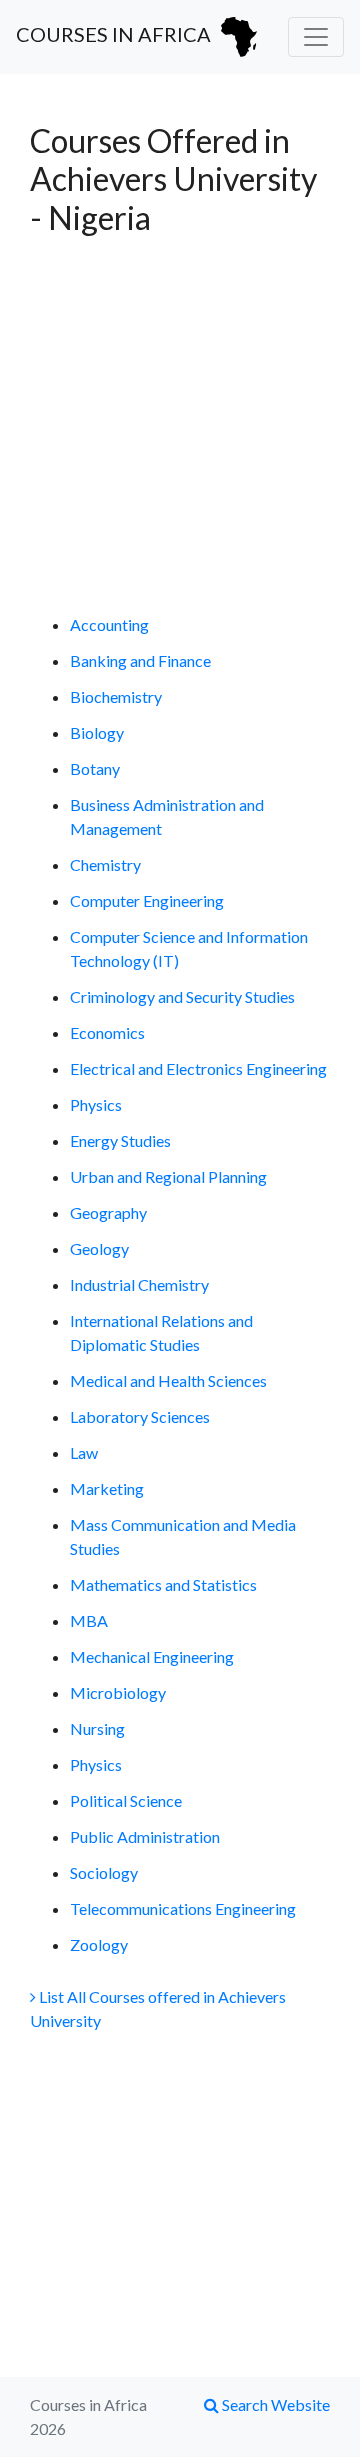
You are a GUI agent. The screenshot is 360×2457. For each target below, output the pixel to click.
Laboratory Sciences (140, 1416)
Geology (99, 1248)
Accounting (109, 624)
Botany (95, 768)
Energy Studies (120, 1140)
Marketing (107, 1488)
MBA (89, 1620)
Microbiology (118, 1692)
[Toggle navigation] (316, 37)
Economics (107, 1032)
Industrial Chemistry (139, 1284)
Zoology (99, 1944)
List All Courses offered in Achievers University (158, 2008)
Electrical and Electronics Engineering (198, 1068)
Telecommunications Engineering (183, 1908)
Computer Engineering (147, 900)
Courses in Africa (115, 34)
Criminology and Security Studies (182, 996)
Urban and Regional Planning (168, 1176)
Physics (96, 1104)
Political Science (126, 1800)
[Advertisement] (180, 425)
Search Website (274, 2404)
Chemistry (105, 864)
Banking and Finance (140, 660)
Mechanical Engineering (152, 1656)
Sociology (104, 1872)
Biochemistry (116, 696)
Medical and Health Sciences (168, 1380)
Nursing (97, 1728)
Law (84, 1452)
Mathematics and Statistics (163, 1584)
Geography (108, 1212)
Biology (97, 732)
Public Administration (145, 1836)
